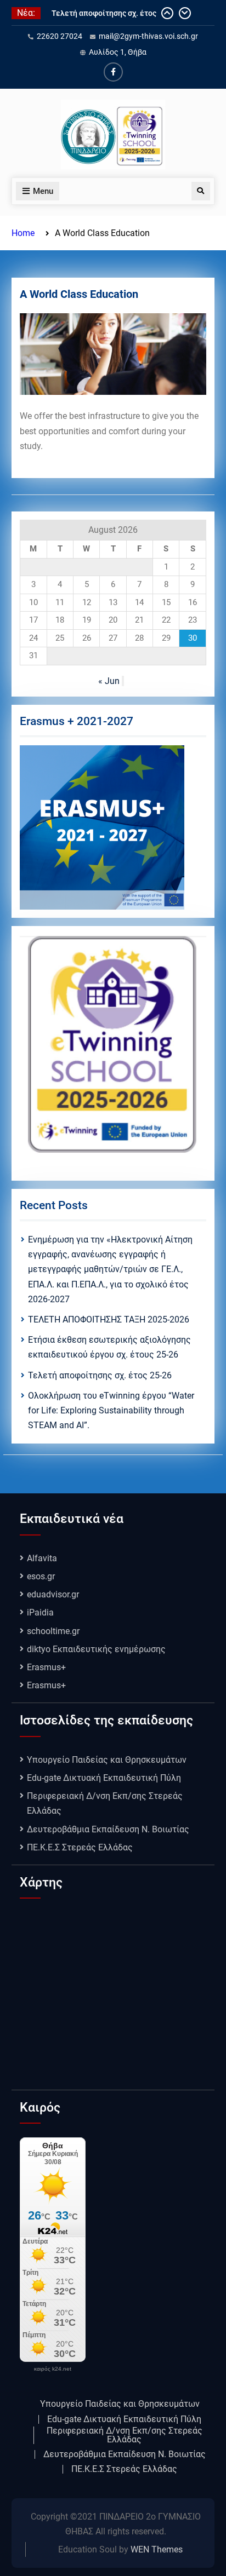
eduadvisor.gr (53, 1594)
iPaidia (40, 1612)
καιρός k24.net (53, 2369)
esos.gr (41, 1576)
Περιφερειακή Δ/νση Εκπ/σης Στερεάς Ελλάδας (125, 2435)
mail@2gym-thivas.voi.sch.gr (148, 36)
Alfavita (42, 1558)
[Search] (201, 191)
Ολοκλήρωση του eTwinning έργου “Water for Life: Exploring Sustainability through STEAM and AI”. (111, 1410)
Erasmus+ (46, 1667)
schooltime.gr (53, 1631)
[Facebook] (113, 72)
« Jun (109, 681)
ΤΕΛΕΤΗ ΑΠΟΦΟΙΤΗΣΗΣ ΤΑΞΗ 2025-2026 (109, 1319)
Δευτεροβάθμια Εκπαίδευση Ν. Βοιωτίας (108, 1829)
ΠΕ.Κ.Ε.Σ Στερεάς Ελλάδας (80, 1847)
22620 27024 (60, 36)
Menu (43, 191)
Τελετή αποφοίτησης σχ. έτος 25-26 (100, 1375)
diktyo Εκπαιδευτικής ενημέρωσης (96, 1649)
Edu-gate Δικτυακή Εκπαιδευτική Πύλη (104, 1778)
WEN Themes (157, 2549)
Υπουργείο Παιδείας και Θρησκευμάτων (107, 1760)
